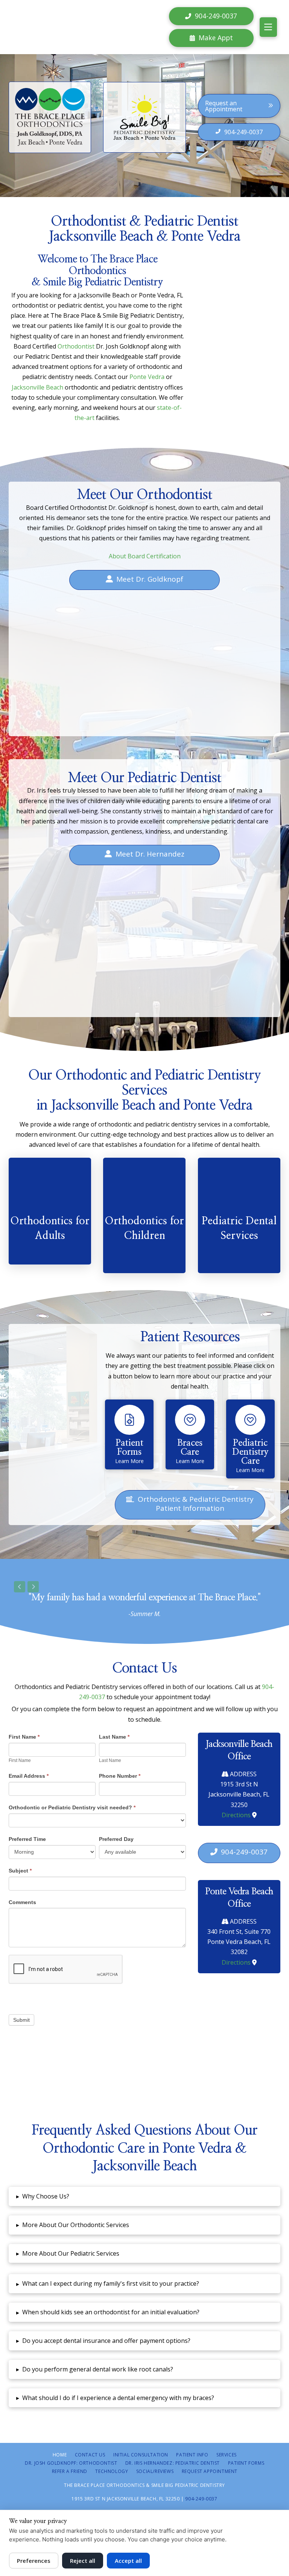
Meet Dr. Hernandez (150, 854)
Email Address (29, 1776)
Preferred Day (116, 1839)
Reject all (83, 2561)
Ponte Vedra (147, 377)
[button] (268, 27)
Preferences (34, 2561)
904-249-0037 (244, 1852)
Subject (20, 1871)
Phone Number (120, 1776)
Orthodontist (76, 346)
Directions (236, 1815)
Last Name (114, 1737)
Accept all (128, 2561)
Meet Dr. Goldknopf (150, 579)
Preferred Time (27, 1839)
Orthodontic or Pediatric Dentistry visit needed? (72, 1807)
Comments (22, 1902)
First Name (24, 1737)
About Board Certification (145, 556)
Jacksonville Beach (37, 387)
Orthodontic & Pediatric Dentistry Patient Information (196, 1504)
